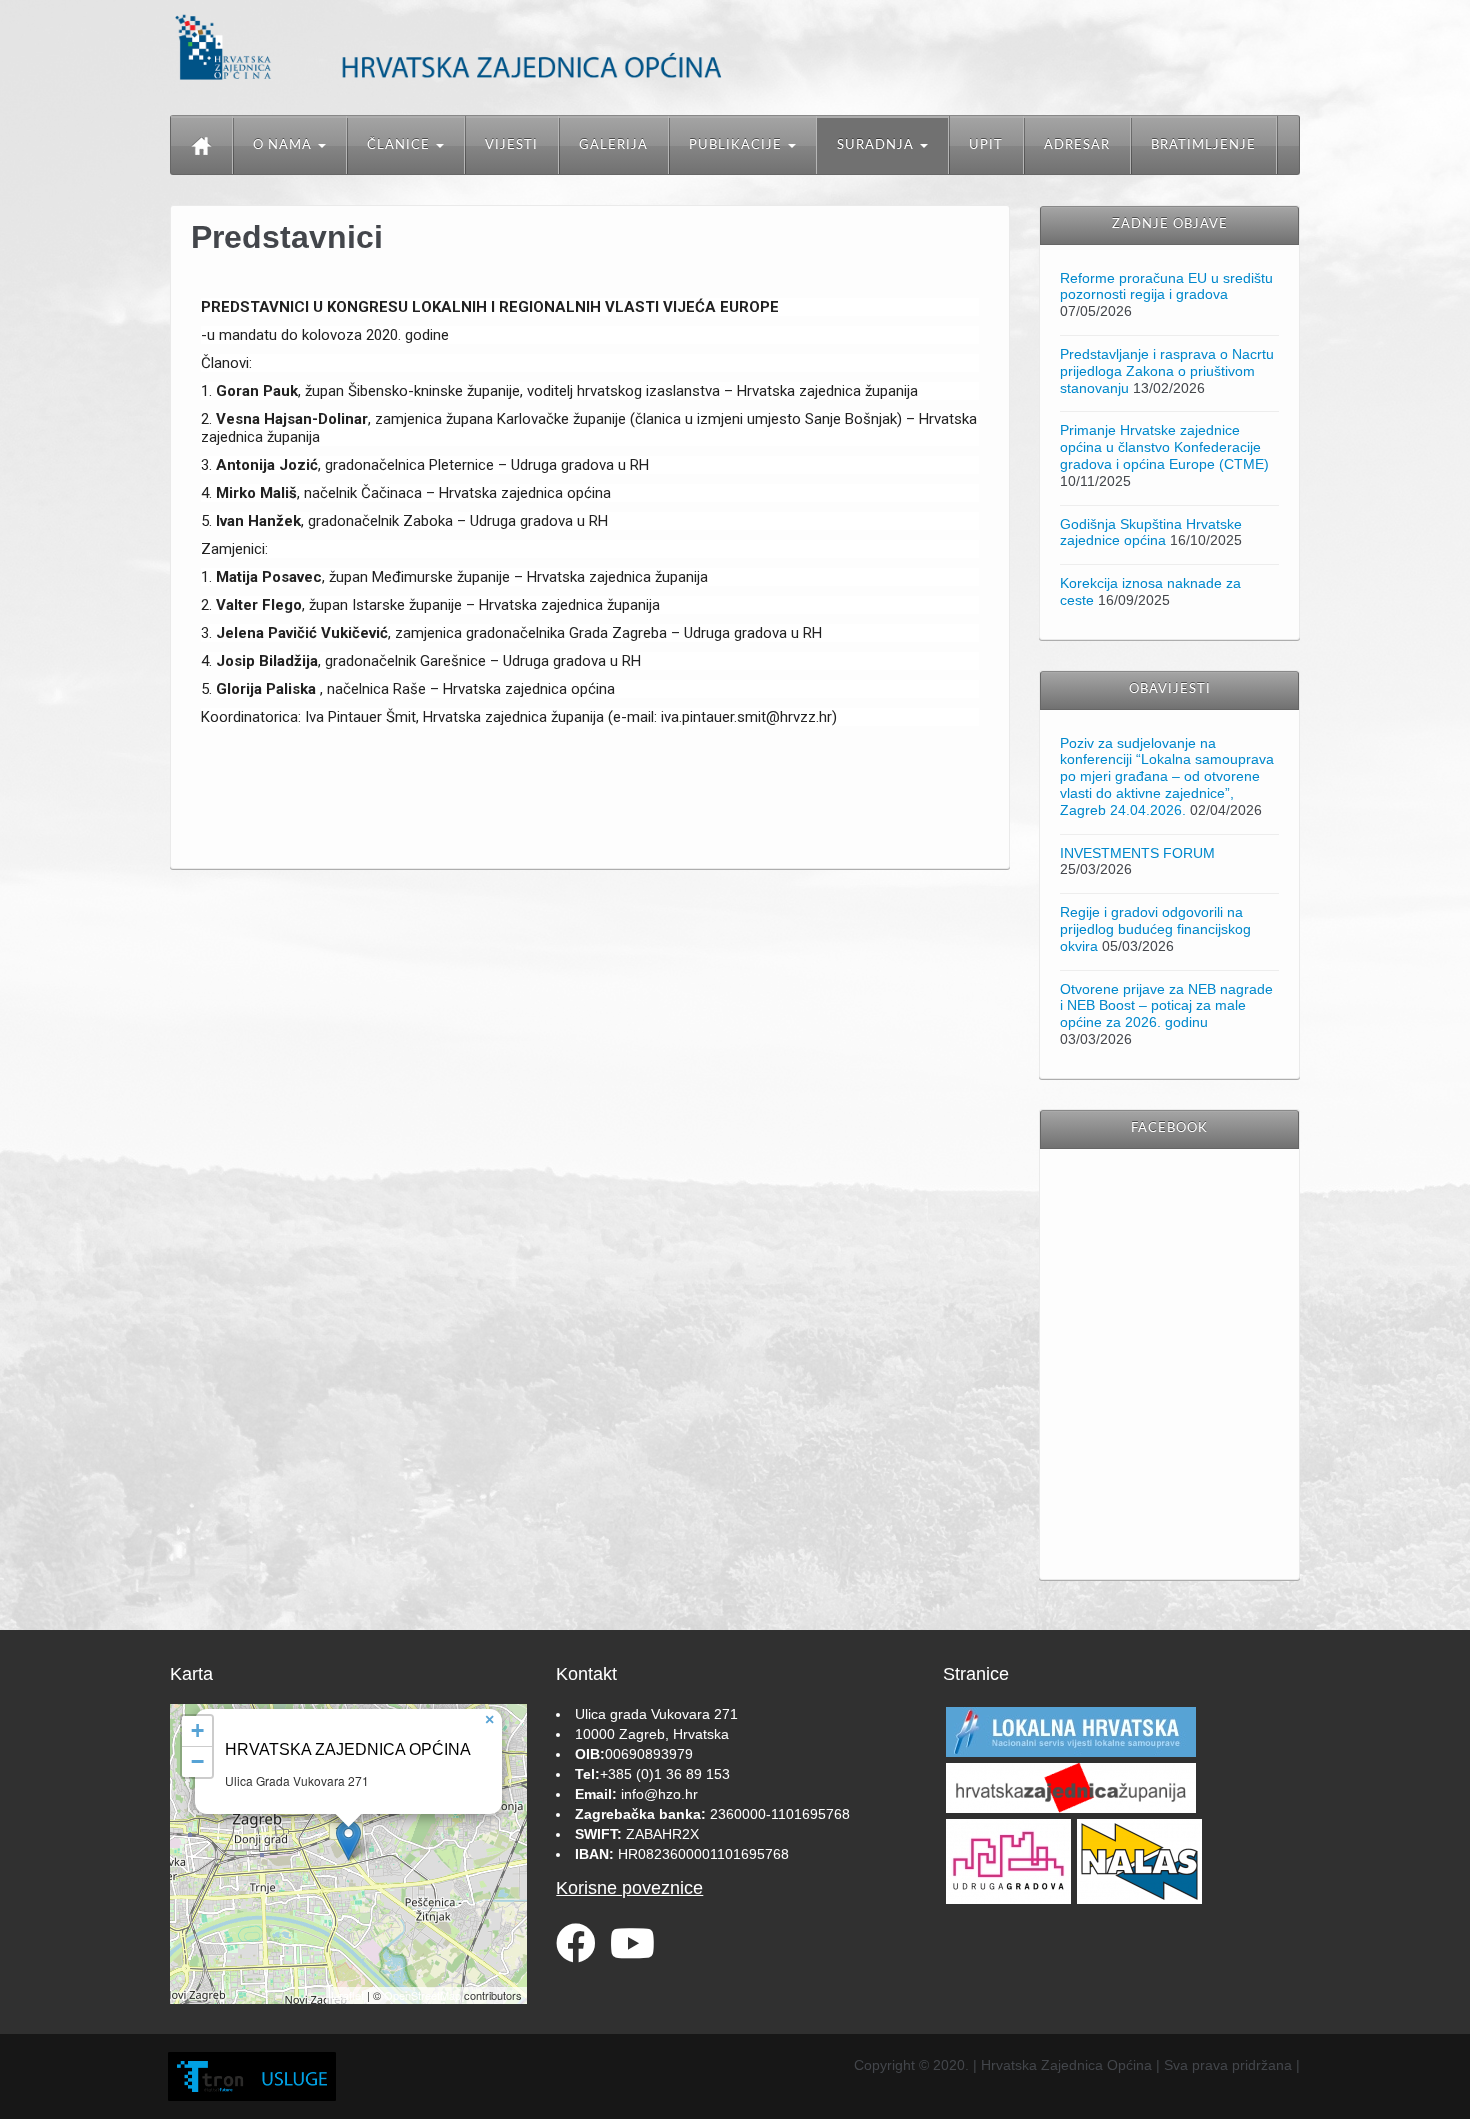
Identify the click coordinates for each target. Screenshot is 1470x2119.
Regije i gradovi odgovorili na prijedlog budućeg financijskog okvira (1155, 929)
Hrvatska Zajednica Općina (348, 1749)
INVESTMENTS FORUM (1137, 853)
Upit (986, 145)
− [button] (197, 1761)
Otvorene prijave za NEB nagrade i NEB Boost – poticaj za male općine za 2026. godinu (1166, 1006)
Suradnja (877, 145)
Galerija (613, 145)
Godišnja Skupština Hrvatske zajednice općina (1151, 532)
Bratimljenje (1203, 145)
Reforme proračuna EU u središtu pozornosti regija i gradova (1166, 286)
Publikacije (737, 145)
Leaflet (347, 1995)
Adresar (1077, 145)
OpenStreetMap (422, 1995)
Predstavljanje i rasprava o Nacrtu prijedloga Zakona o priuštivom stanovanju (1167, 371)
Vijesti (511, 145)
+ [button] (197, 1730)
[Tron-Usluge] (252, 2077)
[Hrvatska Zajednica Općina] (493, 46)
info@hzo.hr (659, 1794)
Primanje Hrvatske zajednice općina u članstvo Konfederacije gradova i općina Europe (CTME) (1164, 447)
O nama (284, 145)
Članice (400, 145)
